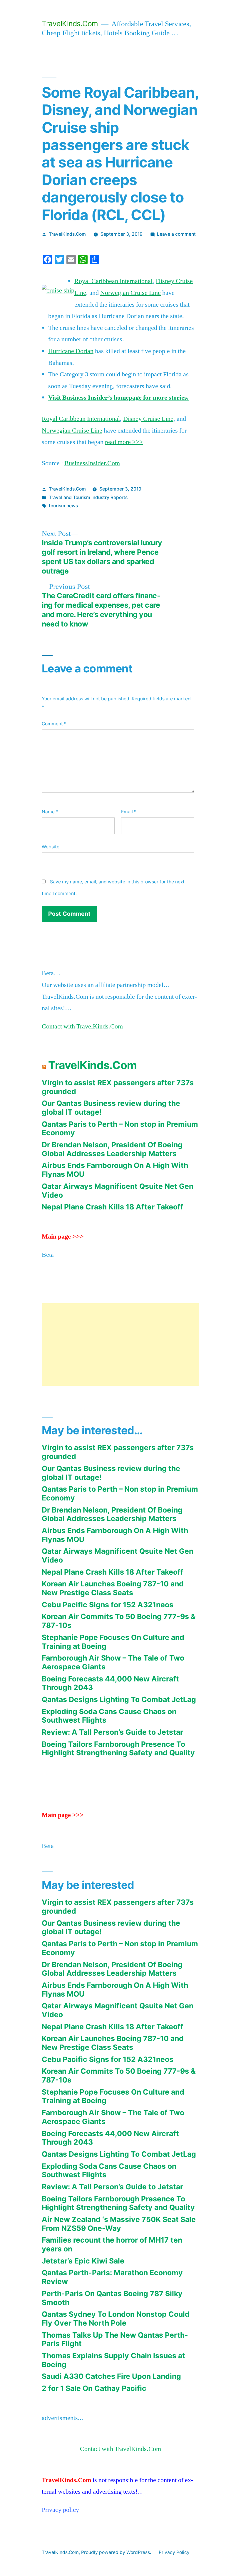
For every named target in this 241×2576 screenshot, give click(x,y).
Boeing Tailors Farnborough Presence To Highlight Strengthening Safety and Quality (118, 1749)
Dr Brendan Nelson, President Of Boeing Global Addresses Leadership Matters (112, 1149)
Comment (54, 724)
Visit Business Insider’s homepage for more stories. (118, 398)
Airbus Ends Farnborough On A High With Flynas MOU (115, 1170)
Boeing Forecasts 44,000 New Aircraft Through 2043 (110, 1683)
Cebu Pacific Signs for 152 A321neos (108, 1605)
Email (129, 812)
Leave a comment (176, 234)
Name (50, 812)
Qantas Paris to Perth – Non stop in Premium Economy (120, 1129)
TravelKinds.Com (70, 24)
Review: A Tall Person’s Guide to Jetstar (112, 1732)
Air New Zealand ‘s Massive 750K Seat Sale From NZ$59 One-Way (119, 2224)
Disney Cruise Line (148, 419)
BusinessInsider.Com (92, 463)
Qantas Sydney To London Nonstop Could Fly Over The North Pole (116, 2319)
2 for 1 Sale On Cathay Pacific (94, 2388)
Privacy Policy (174, 2552)
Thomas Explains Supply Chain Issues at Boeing (113, 2360)
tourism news (63, 506)
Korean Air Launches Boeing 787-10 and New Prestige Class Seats (113, 1588)
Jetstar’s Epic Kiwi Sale (83, 2261)
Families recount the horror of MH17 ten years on (112, 2244)
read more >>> (124, 442)
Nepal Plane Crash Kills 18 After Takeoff (113, 1207)
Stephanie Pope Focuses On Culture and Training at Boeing (113, 1642)
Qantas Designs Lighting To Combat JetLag (119, 1699)
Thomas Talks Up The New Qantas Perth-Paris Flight (115, 2339)
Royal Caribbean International (113, 281)
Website (51, 847)
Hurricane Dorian (71, 351)
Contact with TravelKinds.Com (82, 1026)
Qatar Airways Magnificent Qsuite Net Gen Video (118, 1191)
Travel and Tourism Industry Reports (88, 497)
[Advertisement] (120, 1344)
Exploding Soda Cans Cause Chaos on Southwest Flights (109, 1716)
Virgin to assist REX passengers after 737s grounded (118, 1087)
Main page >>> (63, 1237)
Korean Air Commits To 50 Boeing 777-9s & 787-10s (119, 1621)
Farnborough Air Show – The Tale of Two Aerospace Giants (113, 1662)
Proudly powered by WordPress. (117, 2552)
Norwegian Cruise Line (130, 293)
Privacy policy (60, 2510)
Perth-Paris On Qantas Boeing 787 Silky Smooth (112, 2298)
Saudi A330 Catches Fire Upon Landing (111, 2376)
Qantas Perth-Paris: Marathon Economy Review (112, 2277)
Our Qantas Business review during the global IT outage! (111, 1108)
